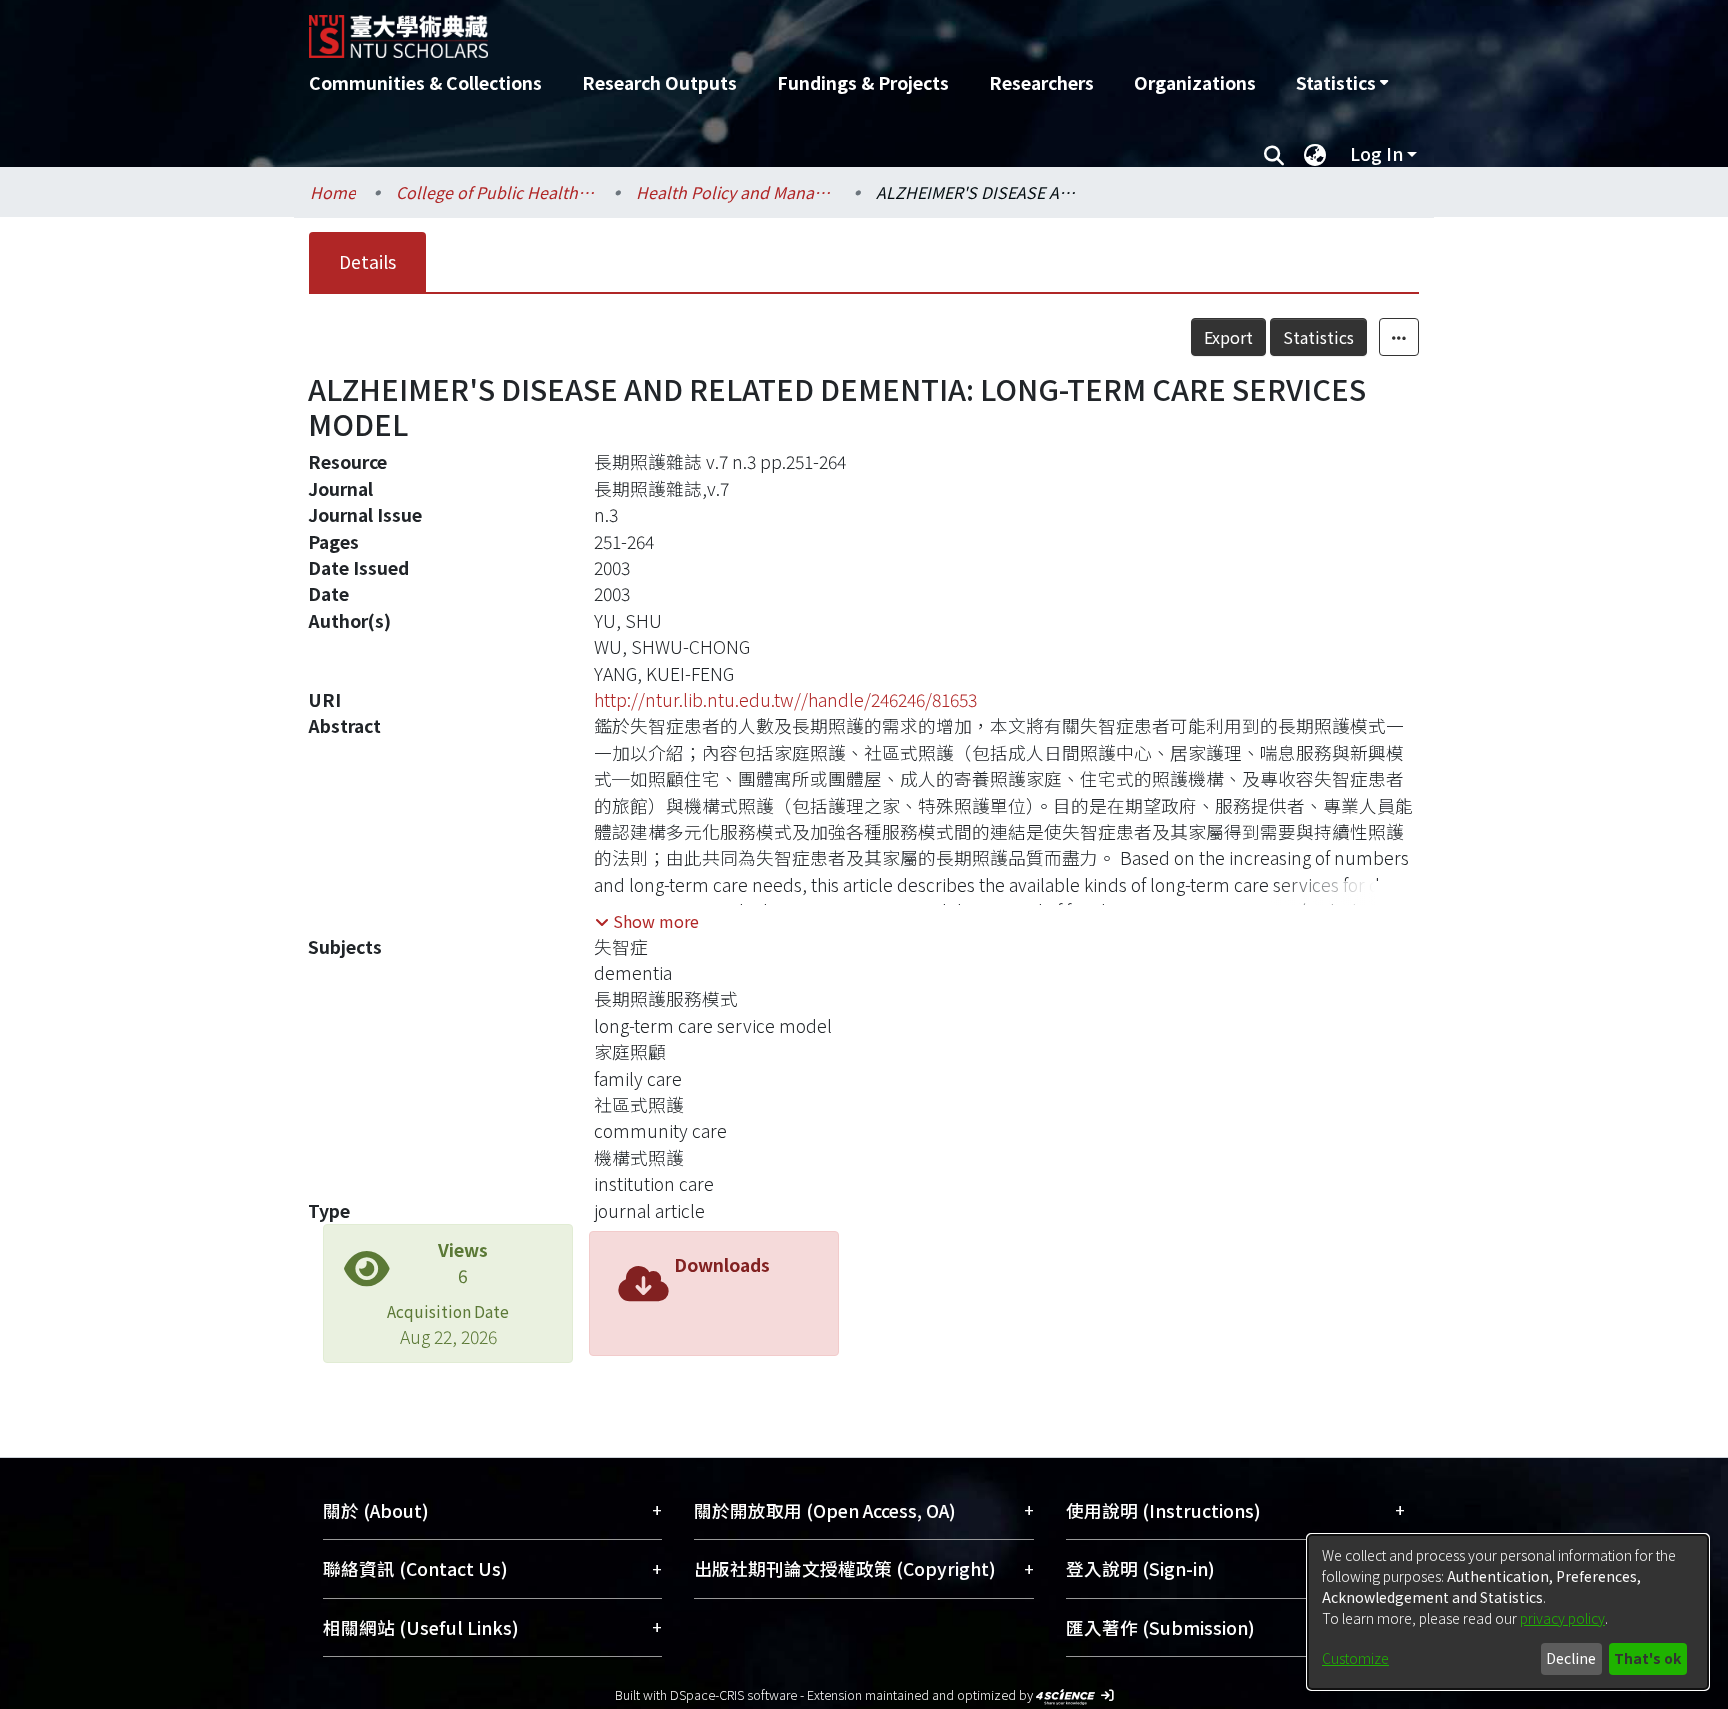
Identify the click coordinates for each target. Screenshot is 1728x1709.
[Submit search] (1273, 154)
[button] (647, 921)
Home (333, 192)
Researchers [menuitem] (1041, 82)
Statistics (1318, 337)
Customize (1355, 1658)
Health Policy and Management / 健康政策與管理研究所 (736, 192)
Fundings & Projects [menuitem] (863, 82)
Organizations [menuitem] (1195, 82)
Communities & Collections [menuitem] (425, 82)
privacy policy (1562, 1618)
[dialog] (1508, 1612)
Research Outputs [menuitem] (659, 82)
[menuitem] (1342, 83)
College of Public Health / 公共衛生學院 (496, 192)
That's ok (1647, 1658)
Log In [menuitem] (1376, 153)
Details (367, 261)
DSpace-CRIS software (733, 1694)
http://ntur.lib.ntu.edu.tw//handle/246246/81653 (785, 699)
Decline (1571, 1658)
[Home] (756, 29)
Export (1228, 337)
